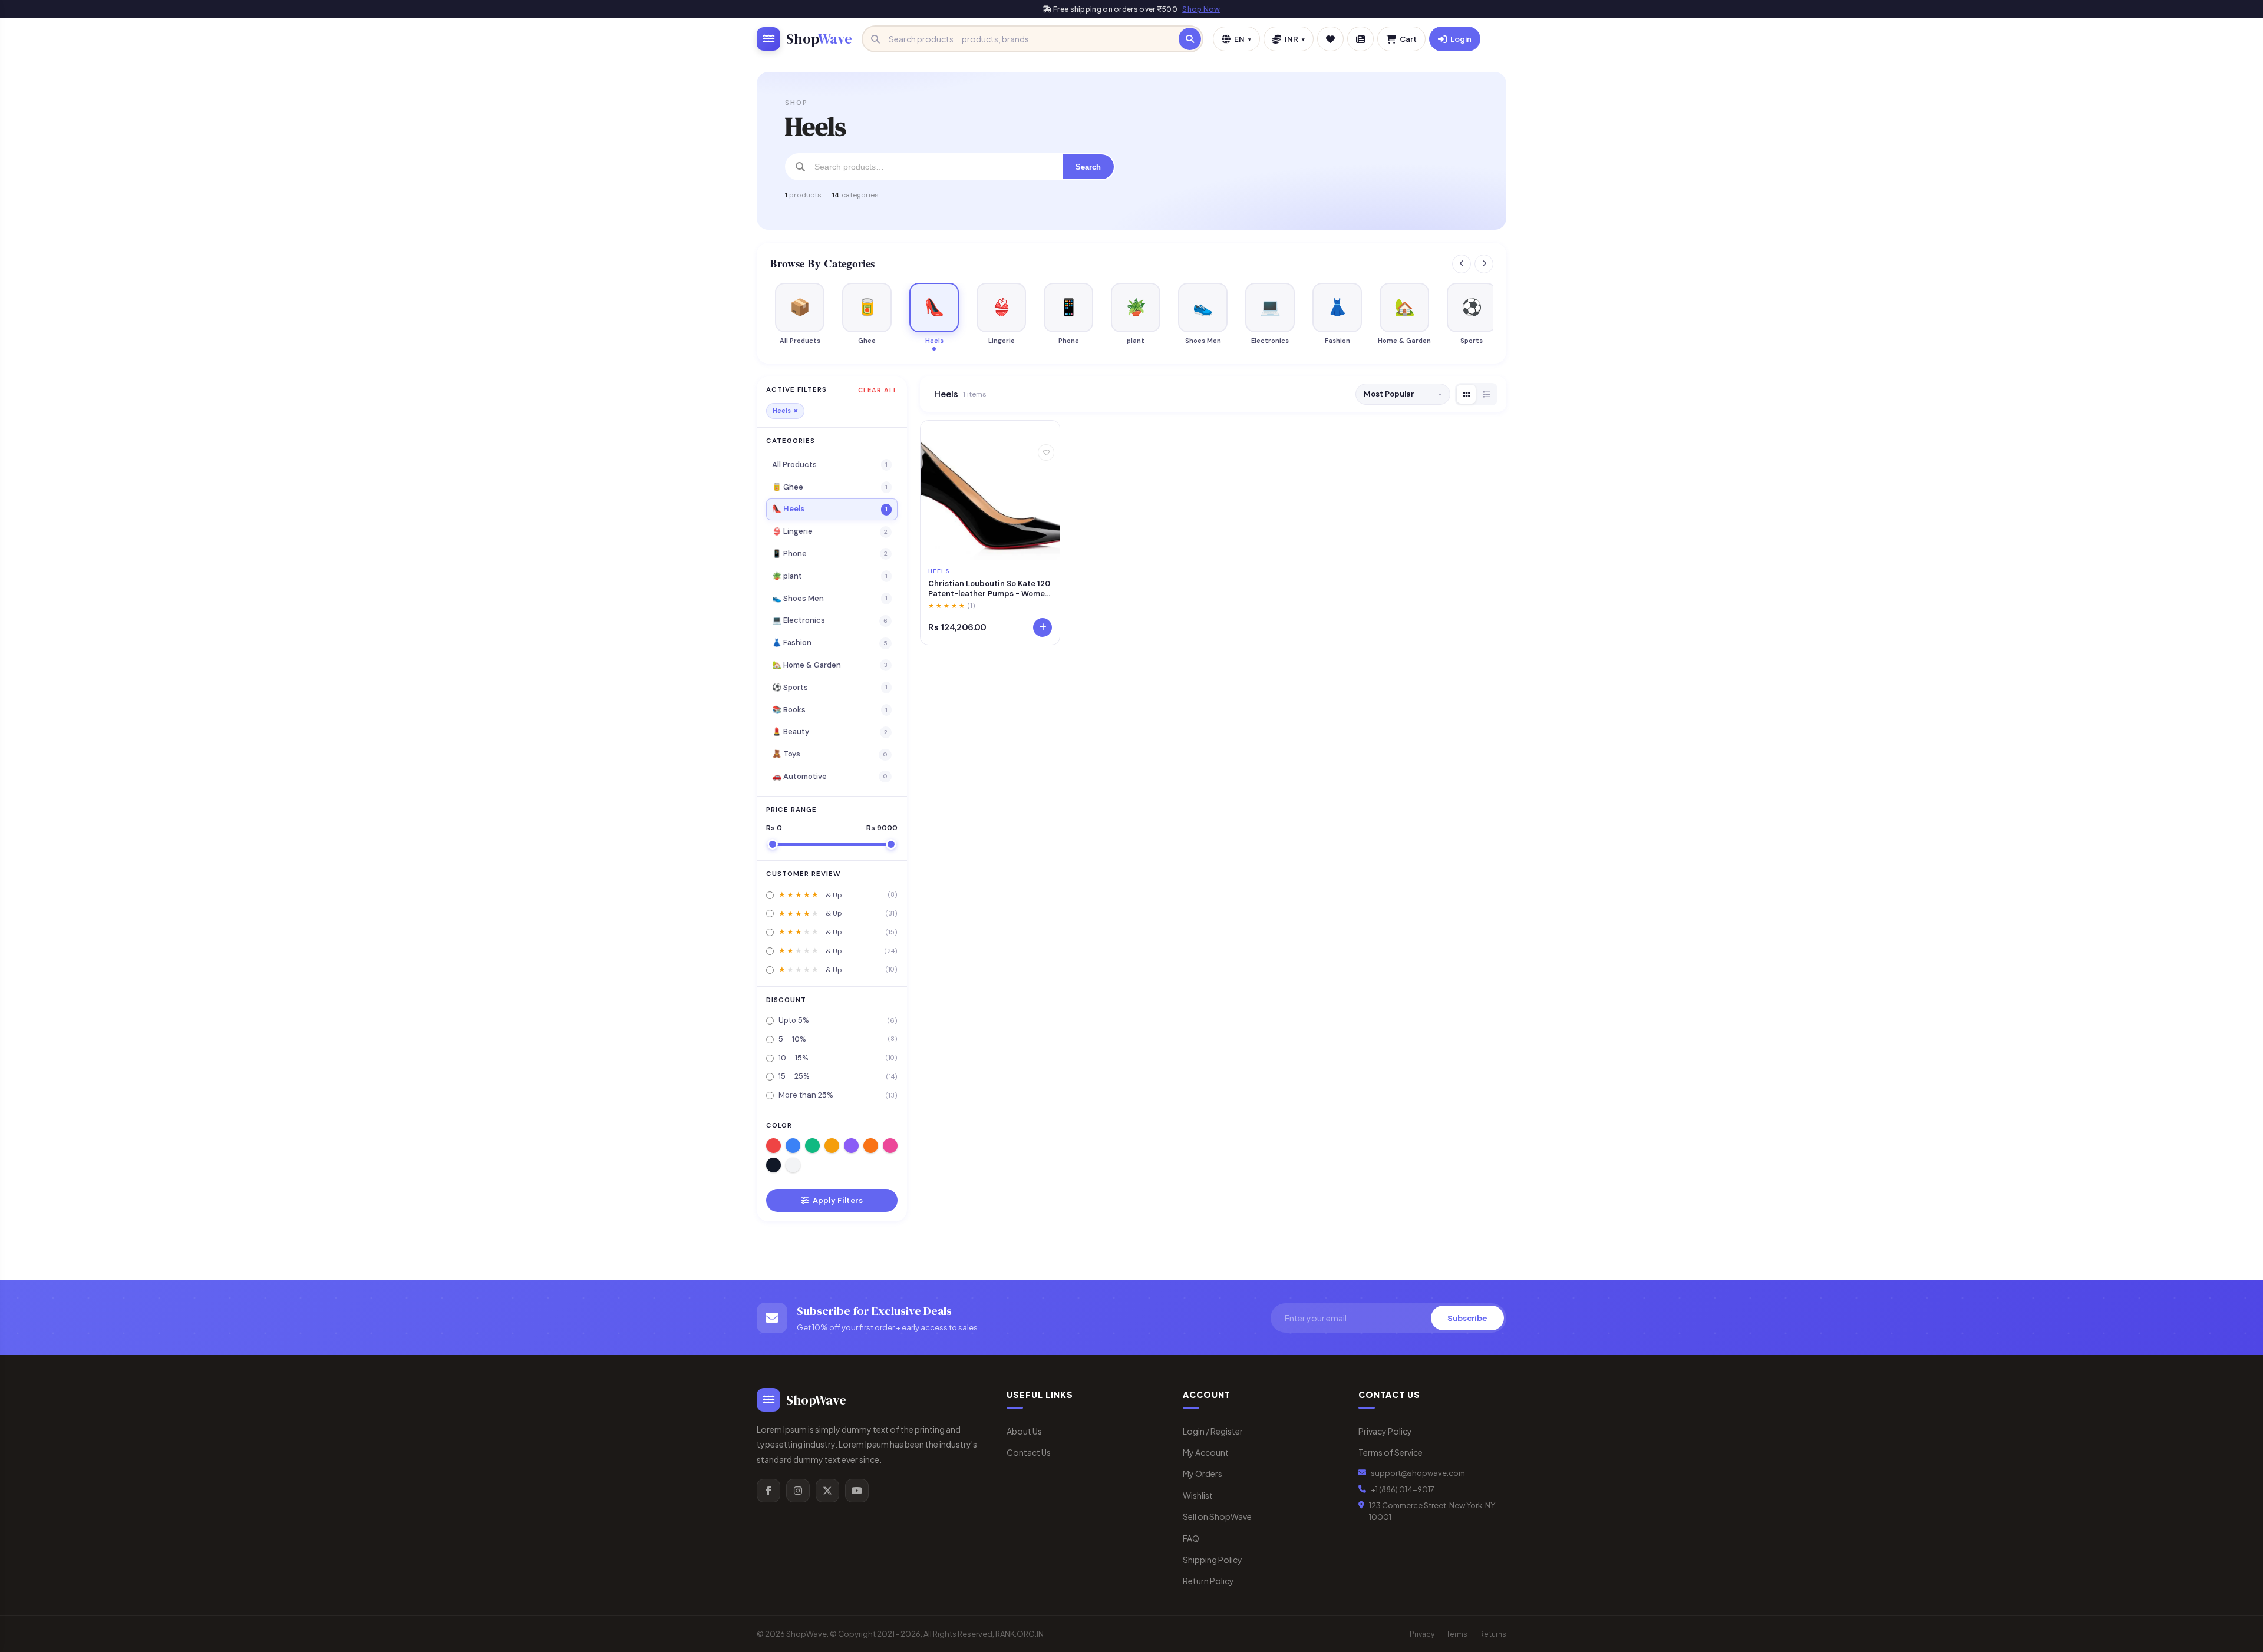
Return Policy (1208, 1581)
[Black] (773, 1165)
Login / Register (1213, 1431)
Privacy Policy (1385, 1431)
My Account (1206, 1452)
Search (1088, 167)
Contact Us (1029, 1452)
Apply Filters (836, 1200)
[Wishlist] (1330, 39)
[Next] (1484, 264)
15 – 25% (838, 1076)
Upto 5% (838, 1020)
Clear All (878, 390)
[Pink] (890, 1146)
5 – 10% (838, 1039)
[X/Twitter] (827, 1491)
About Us (1024, 1431)
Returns (1493, 1634)
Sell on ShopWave (1217, 1516)
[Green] (812, 1146)
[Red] (773, 1146)
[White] (793, 1165)
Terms (1457, 1634)
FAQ (1191, 1538)
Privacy (1422, 1634)
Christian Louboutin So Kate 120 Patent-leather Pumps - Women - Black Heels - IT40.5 (989, 589)
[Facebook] (768, 1491)
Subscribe (1467, 1318)
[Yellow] (832, 1146)
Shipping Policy (1213, 1560)
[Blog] (1360, 39)
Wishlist (1198, 1495)
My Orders (1203, 1473)
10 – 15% (838, 1058)
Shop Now (1201, 9)
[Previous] (1462, 264)
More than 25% (838, 1095)
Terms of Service (1391, 1452)
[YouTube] (857, 1491)
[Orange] (871, 1146)
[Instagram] (798, 1491)
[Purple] (851, 1146)
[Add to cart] (1043, 627)
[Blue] (793, 1146)
